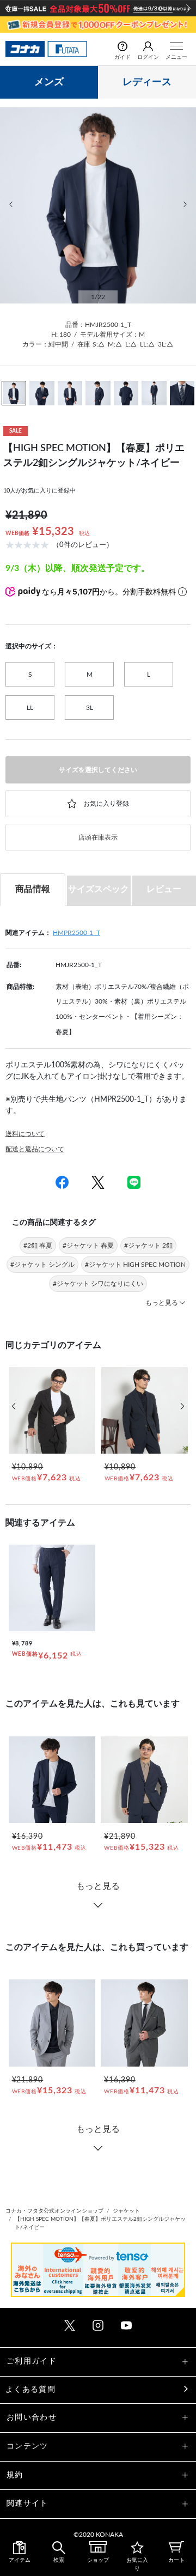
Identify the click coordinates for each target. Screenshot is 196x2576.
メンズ (49, 82)
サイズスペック (99, 889)
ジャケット (126, 2211)
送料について (25, 1134)
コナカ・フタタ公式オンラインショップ (54, 2211)
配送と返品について (35, 1149)
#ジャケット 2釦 (148, 1246)
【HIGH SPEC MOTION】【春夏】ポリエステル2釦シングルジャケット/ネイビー (100, 2223)
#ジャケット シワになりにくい (98, 1284)
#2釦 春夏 (38, 1246)
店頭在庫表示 (98, 837)
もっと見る (98, 1886)
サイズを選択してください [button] (98, 770)
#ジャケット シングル (42, 1265)
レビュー (164, 889)
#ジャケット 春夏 (88, 1246)
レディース (147, 82)
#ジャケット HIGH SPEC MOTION (135, 1265)
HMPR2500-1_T (76, 933)
